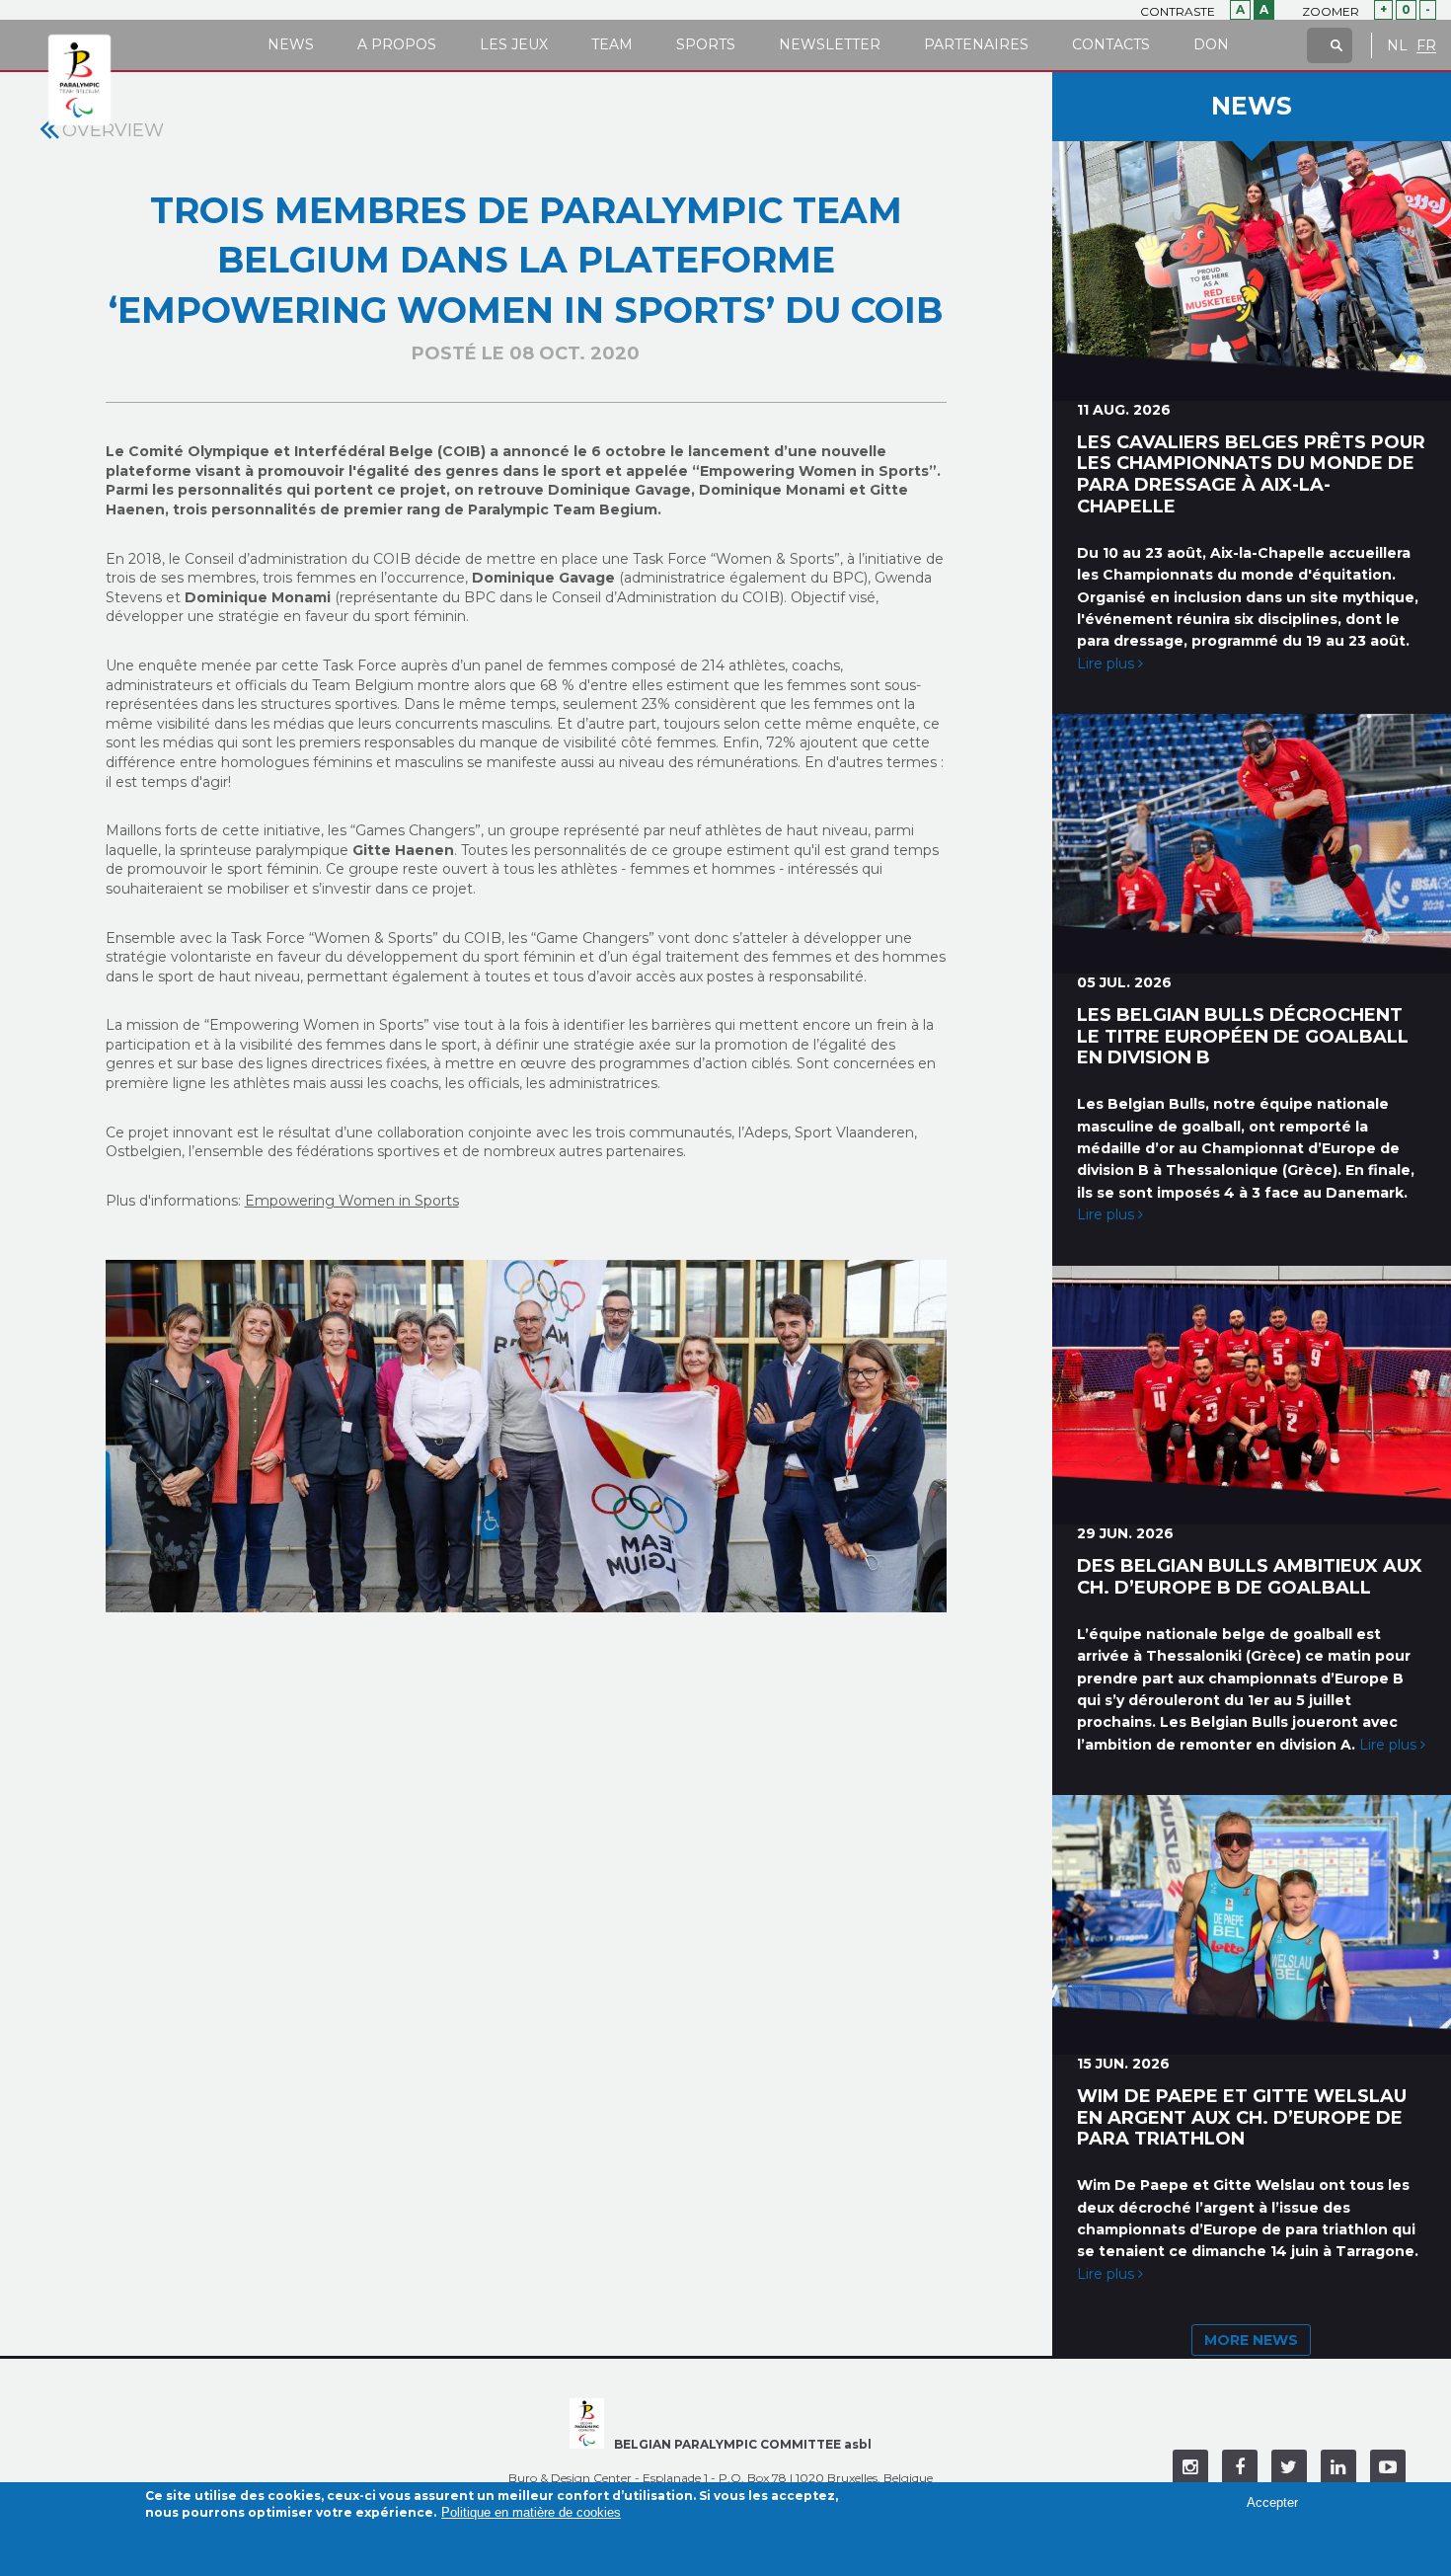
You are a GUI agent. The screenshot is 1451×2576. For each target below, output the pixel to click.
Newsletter (830, 44)
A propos (397, 44)
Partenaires (976, 44)
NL (1397, 46)
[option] (527, 1437)
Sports (706, 44)
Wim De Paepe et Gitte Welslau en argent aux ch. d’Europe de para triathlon (1242, 2118)
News (291, 44)
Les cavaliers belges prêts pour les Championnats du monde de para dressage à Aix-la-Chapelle (1251, 474)
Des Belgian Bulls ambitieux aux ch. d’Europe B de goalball (1250, 1577)
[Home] (79, 81)
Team (612, 44)
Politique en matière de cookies (531, 2513)
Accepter (1272, 2502)
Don (1211, 44)
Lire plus (1107, 664)
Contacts (1111, 44)
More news (1251, 2340)
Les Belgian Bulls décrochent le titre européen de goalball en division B (1243, 1037)
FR (1426, 46)
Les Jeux (514, 44)
